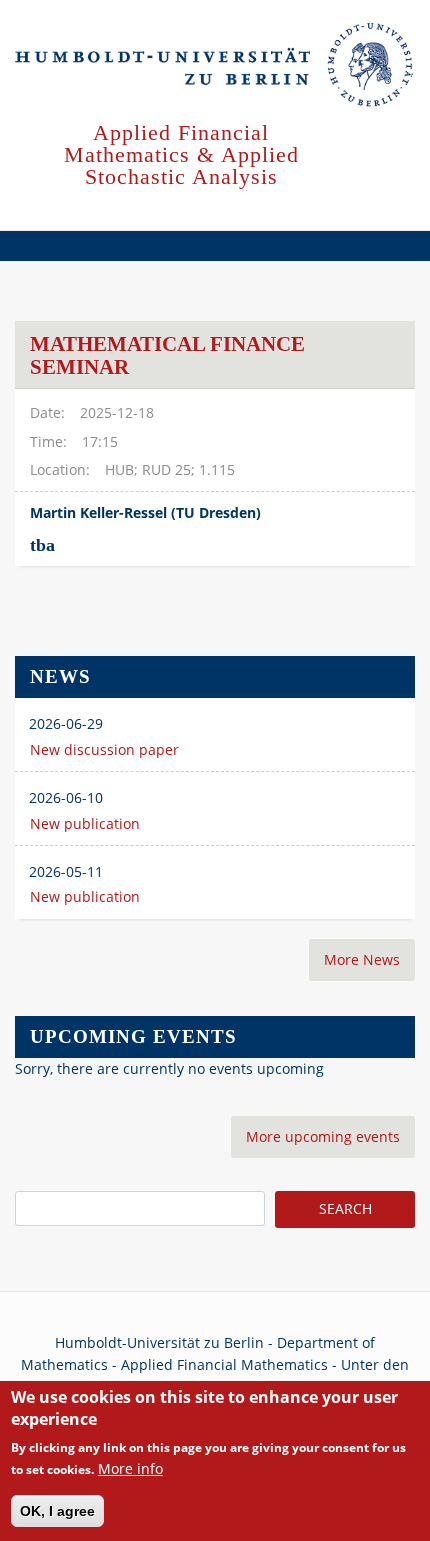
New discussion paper (104, 749)
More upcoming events (323, 1136)
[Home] (215, 66)
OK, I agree (57, 1511)
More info (130, 1468)
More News (362, 959)
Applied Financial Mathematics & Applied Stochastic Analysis (181, 154)
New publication (85, 823)
